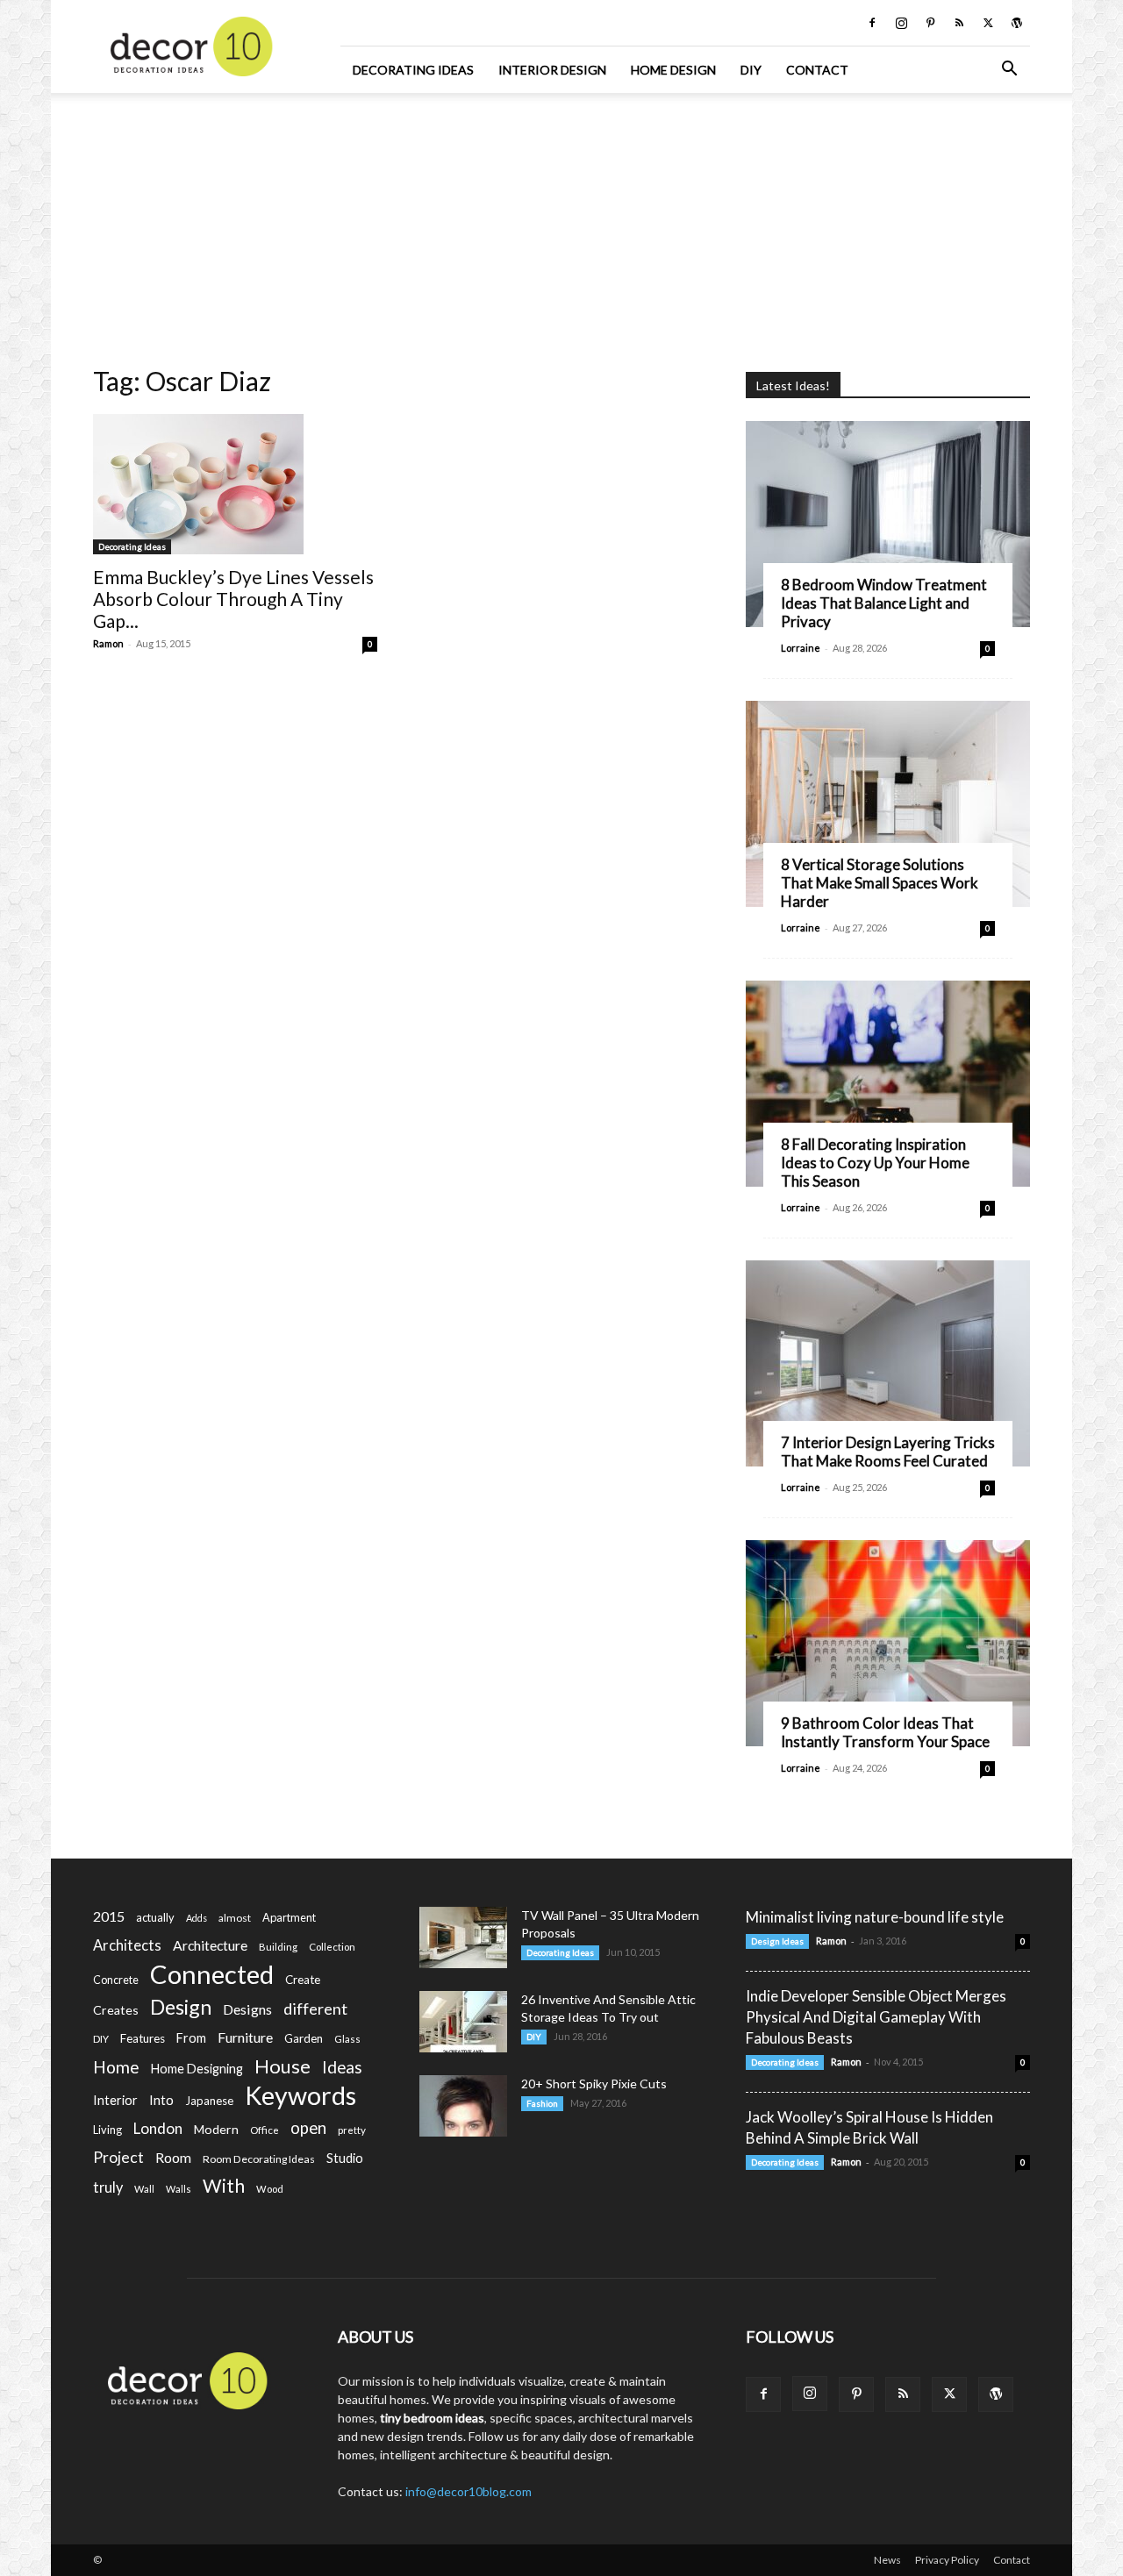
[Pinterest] (930, 23)
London (158, 2128)
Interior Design (552, 70)
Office (265, 2130)
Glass (347, 2039)
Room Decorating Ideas (259, 2159)
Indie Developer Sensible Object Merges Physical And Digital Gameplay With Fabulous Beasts (876, 2017)
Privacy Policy (947, 2560)
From (191, 2038)
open (308, 2128)
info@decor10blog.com (469, 2491)
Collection (332, 1947)
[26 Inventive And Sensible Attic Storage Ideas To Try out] (463, 2022)
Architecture (210, 1945)
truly (108, 2187)
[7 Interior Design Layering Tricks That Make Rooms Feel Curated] (888, 1363)
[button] (1009, 71)
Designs (247, 2009)
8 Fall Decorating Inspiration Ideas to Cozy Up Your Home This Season (875, 1163)
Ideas (342, 2068)
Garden (304, 2038)
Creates (116, 2010)
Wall (144, 2189)
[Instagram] (901, 23)
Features (143, 2038)
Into (161, 2100)
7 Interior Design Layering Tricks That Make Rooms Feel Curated (888, 1452)
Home (116, 2067)
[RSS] (959, 23)
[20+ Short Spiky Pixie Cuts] (463, 2106)
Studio (345, 2158)
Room (173, 2158)
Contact (817, 70)
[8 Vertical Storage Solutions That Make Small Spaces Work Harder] (888, 804)
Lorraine (801, 648)
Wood (270, 2189)
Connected (212, 1974)
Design (181, 2007)
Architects (127, 1945)
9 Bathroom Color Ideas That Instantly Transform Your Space (885, 1732)
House (283, 2066)
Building (278, 1947)
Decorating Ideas (413, 70)
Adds (197, 1918)
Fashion (542, 2103)
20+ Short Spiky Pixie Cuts (594, 2084)
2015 (109, 1916)
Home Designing (197, 2069)
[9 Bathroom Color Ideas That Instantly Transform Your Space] (888, 1643)
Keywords (300, 2096)
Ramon (108, 643)
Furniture (245, 2037)
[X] (988, 23)
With (224, 2186)
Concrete (116, 1980)
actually (155, 1917)
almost (235, 1918)
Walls (179, 2189)
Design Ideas (777, 1941)
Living (107, 2130)
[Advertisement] (561, 224)
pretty (352, 2130)
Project (118, 2157)
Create (303, 1980)
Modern (216, 2129)
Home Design (673, 70)
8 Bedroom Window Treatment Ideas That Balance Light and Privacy (884, 603)
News (887, 2560)
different (315, 2009)
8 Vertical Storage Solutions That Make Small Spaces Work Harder (880, 883)
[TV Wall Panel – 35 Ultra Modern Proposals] (463, 1937)
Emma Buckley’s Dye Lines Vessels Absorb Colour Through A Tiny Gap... (233, 599)
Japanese (209, 2101)
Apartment (289, 1917)
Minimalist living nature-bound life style (875, 1917)
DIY (751, 70)
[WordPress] (1017, 23)
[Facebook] (872, 23)
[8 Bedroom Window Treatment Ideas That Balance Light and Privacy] (888, 524)
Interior (115, 2100)
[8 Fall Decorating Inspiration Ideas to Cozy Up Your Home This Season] (888, 1084)
